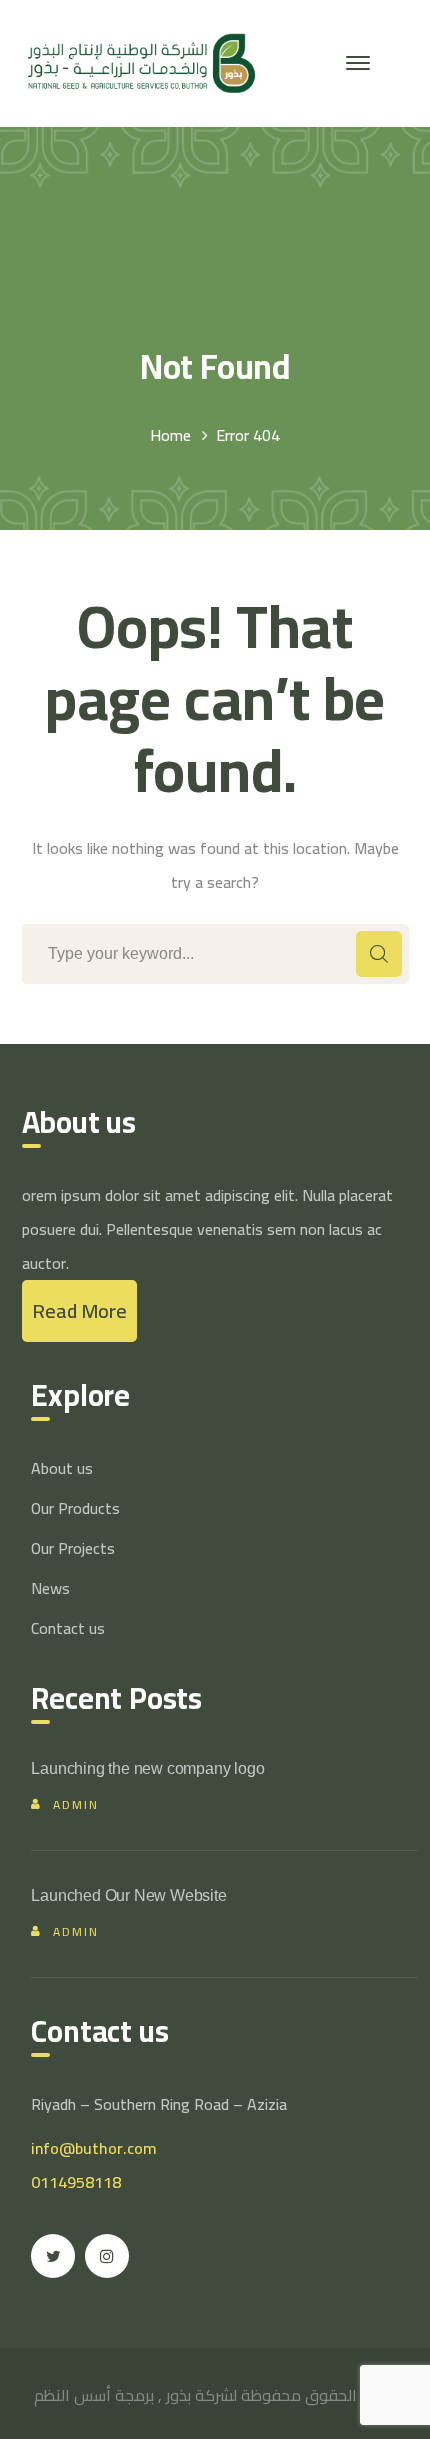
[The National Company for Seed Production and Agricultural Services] (139, 61)
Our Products (75, 1508)
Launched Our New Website (128, 1895)
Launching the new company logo (147, 1768)
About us (62, 1468)
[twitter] (53, 2256)
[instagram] (107, 2256)
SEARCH (379, 954)
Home (170, 435)
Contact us (68, 1628)
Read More (79, 1310)
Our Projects (73, 1548)
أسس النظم (72, 2395)
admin (76, 1804)
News (50, 1588)
